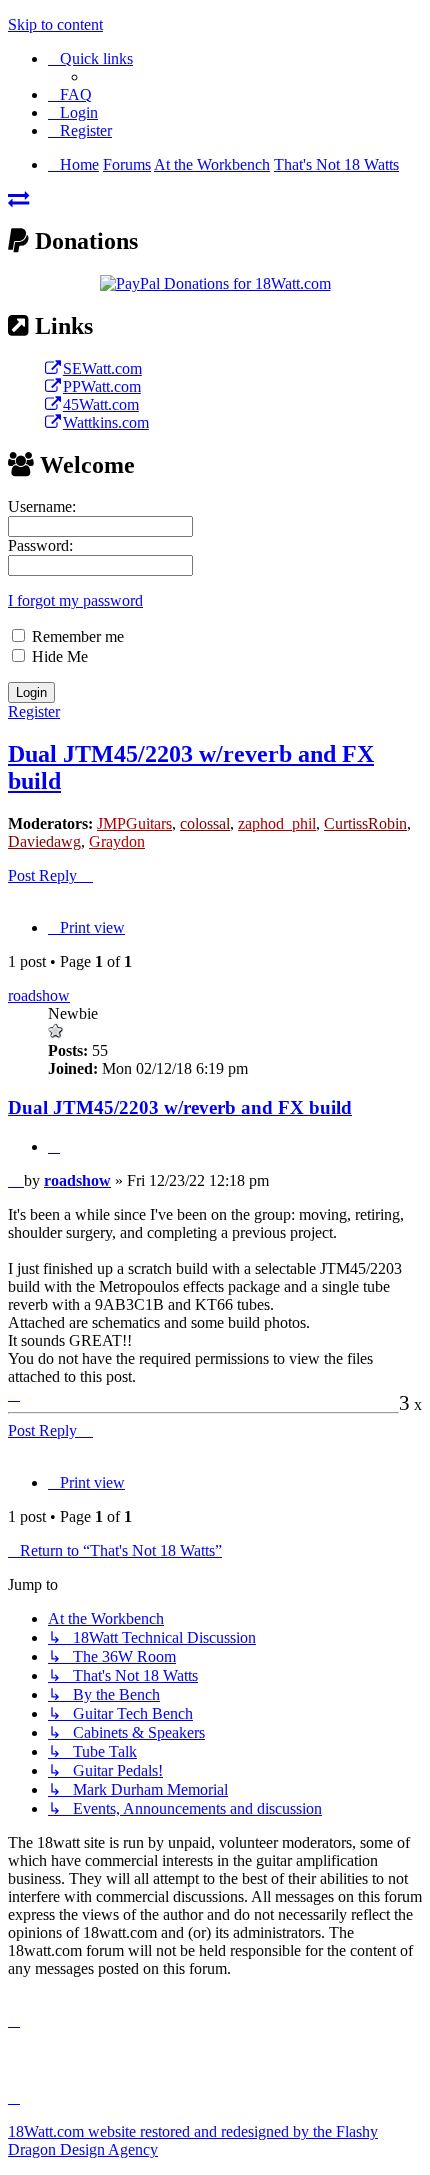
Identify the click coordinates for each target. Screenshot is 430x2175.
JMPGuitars (134, 823)
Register (34, 711)
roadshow (39, 995)
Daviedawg (44, 841)
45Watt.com (101, 404)
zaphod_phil (277, 823)
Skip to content (55, 24)
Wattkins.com (106, 422)
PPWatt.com (102, 386)
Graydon (117, 841)
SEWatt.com (102, 368)
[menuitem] (70, 94)
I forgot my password (75, 600)
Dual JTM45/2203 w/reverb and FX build (180, 1107)
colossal (205, 823)
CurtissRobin (365, 823)
